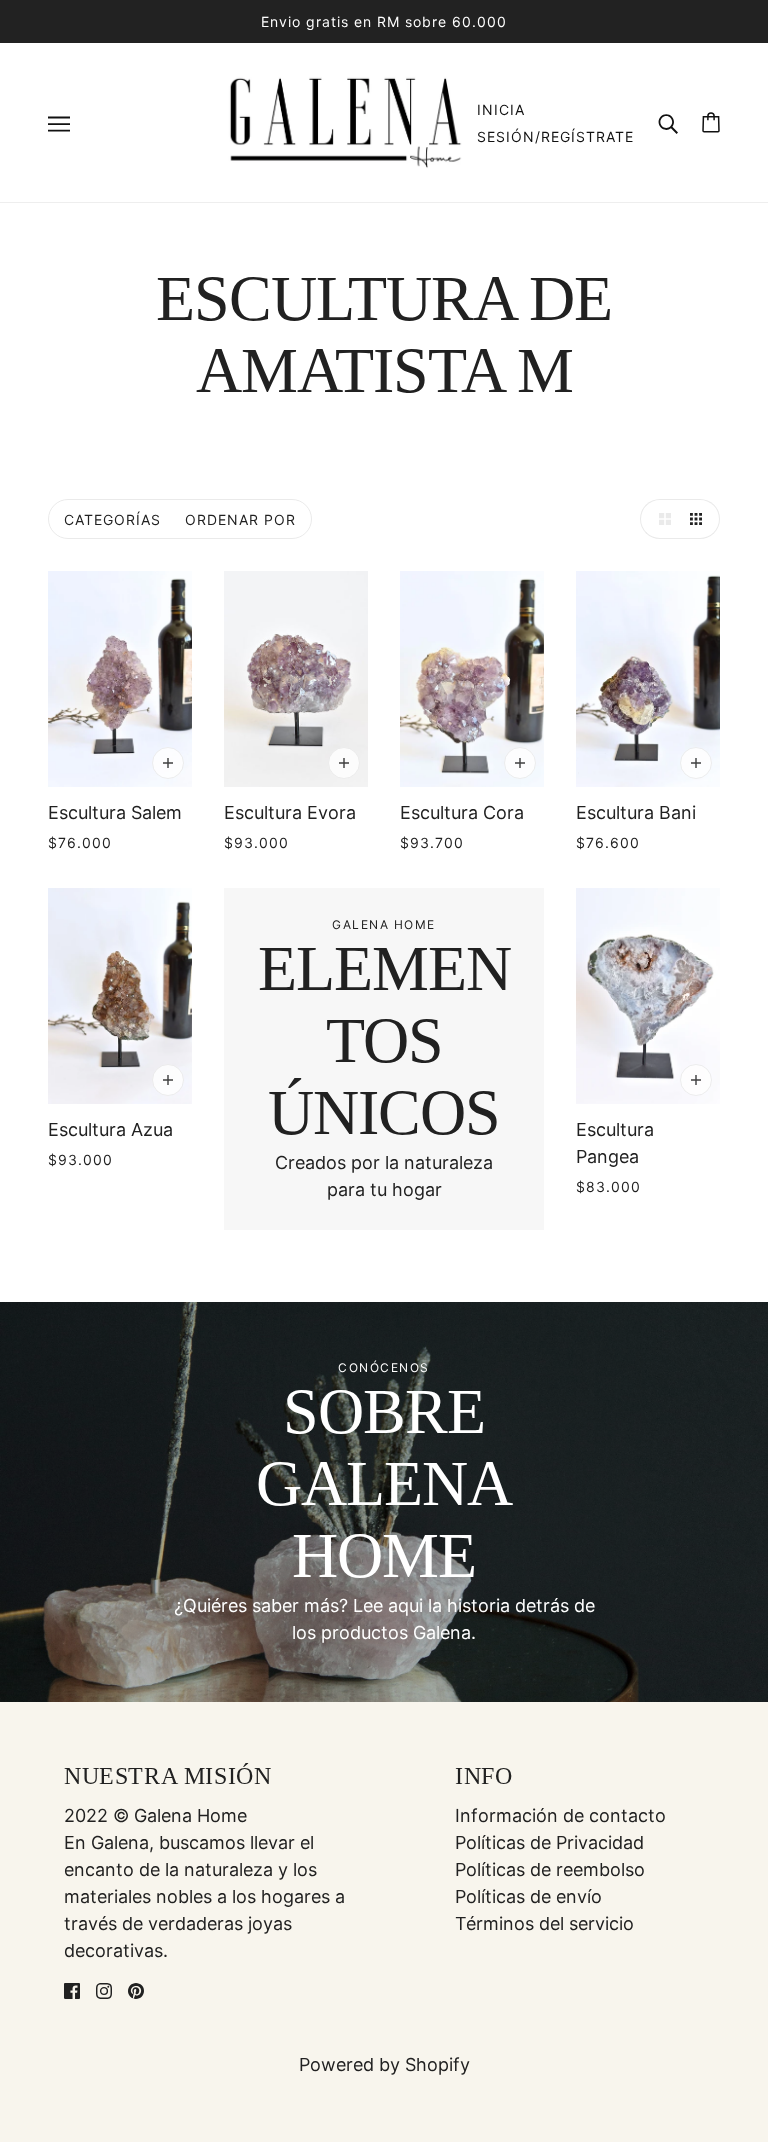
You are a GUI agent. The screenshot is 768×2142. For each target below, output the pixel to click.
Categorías (112, 519)
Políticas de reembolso (550, 1869)
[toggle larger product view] (660, 519)
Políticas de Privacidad (549, 1842)
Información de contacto (560, 1815)
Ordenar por (240, 519)
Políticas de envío (528, 1896)
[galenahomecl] (345, 120)
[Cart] (711, 122)
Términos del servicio (544, 1923)
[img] (72, 1989)
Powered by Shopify (384, 2064)
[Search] (668, 122)
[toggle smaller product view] (700, 519)
